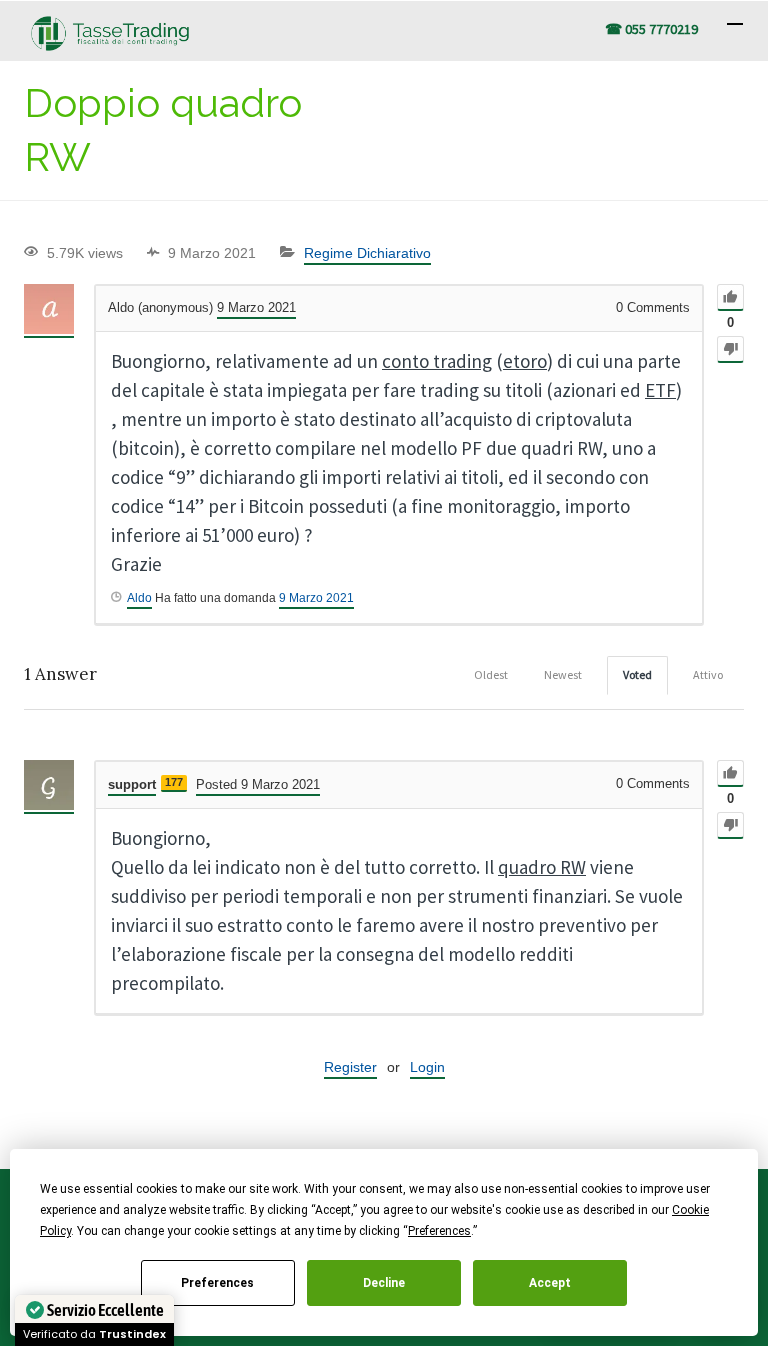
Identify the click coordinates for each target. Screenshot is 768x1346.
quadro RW (542, 867)
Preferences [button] (439, 1231)
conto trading (437, 361)
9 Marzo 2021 (316, 598)
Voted (637, 674)
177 (174, 782)
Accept (550, 1283)
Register (350, 1067)
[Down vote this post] (730, 349)
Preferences (217, 1283)
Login (427, 1067)
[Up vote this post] (730, 297)
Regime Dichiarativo (367, 253)
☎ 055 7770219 (651, 29)
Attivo (708, 674)
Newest (563, 674)
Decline (384, 1283)
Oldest (491, 674)
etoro (525, 361)
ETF (660, 390)
